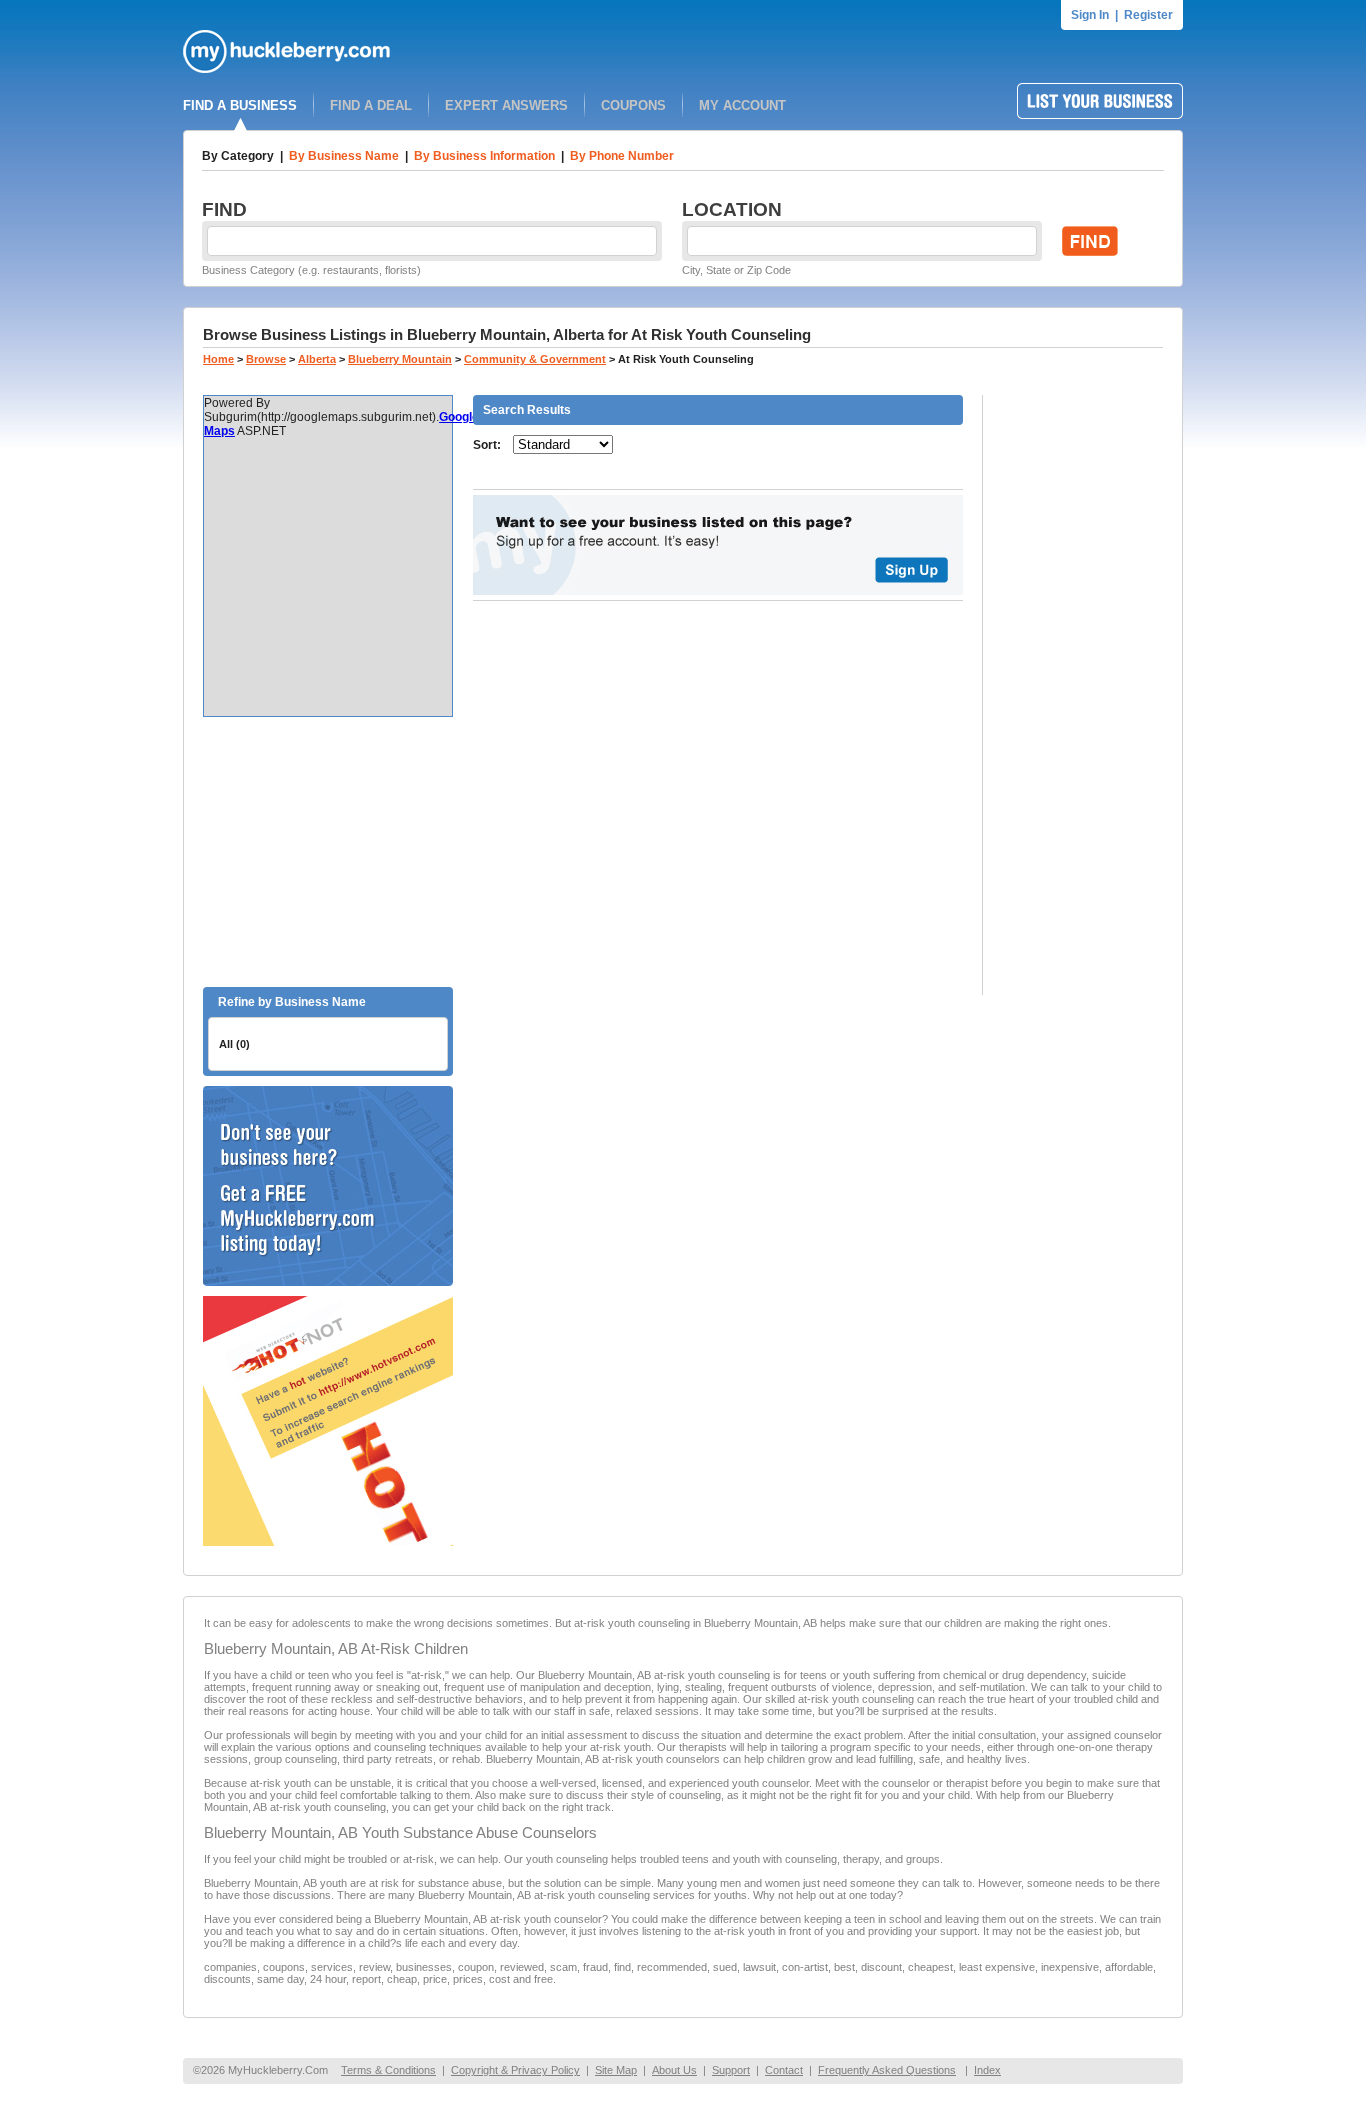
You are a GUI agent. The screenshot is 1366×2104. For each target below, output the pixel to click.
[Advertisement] (328, 852)
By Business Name (344, 156)
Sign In (1090, 15)
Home (218, 359)
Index (987, 2070)
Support (731, 2070)
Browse (266, 359)
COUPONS (633, 105)
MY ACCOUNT (742, 105)
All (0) (234, 1044)
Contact (784, 2070)
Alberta (317, 359)
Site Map (616, 2070)
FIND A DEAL (371, 105)
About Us (674, 2070)
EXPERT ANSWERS (506, 105)
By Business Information (484, 156)
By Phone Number (622, 156)
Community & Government (535, 359)
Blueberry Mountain (400, 359)
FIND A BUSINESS (240, 105)
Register (1148, 15)
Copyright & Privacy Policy (515, 2070)
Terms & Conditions (388, 2070)
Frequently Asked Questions (887, 2070)
